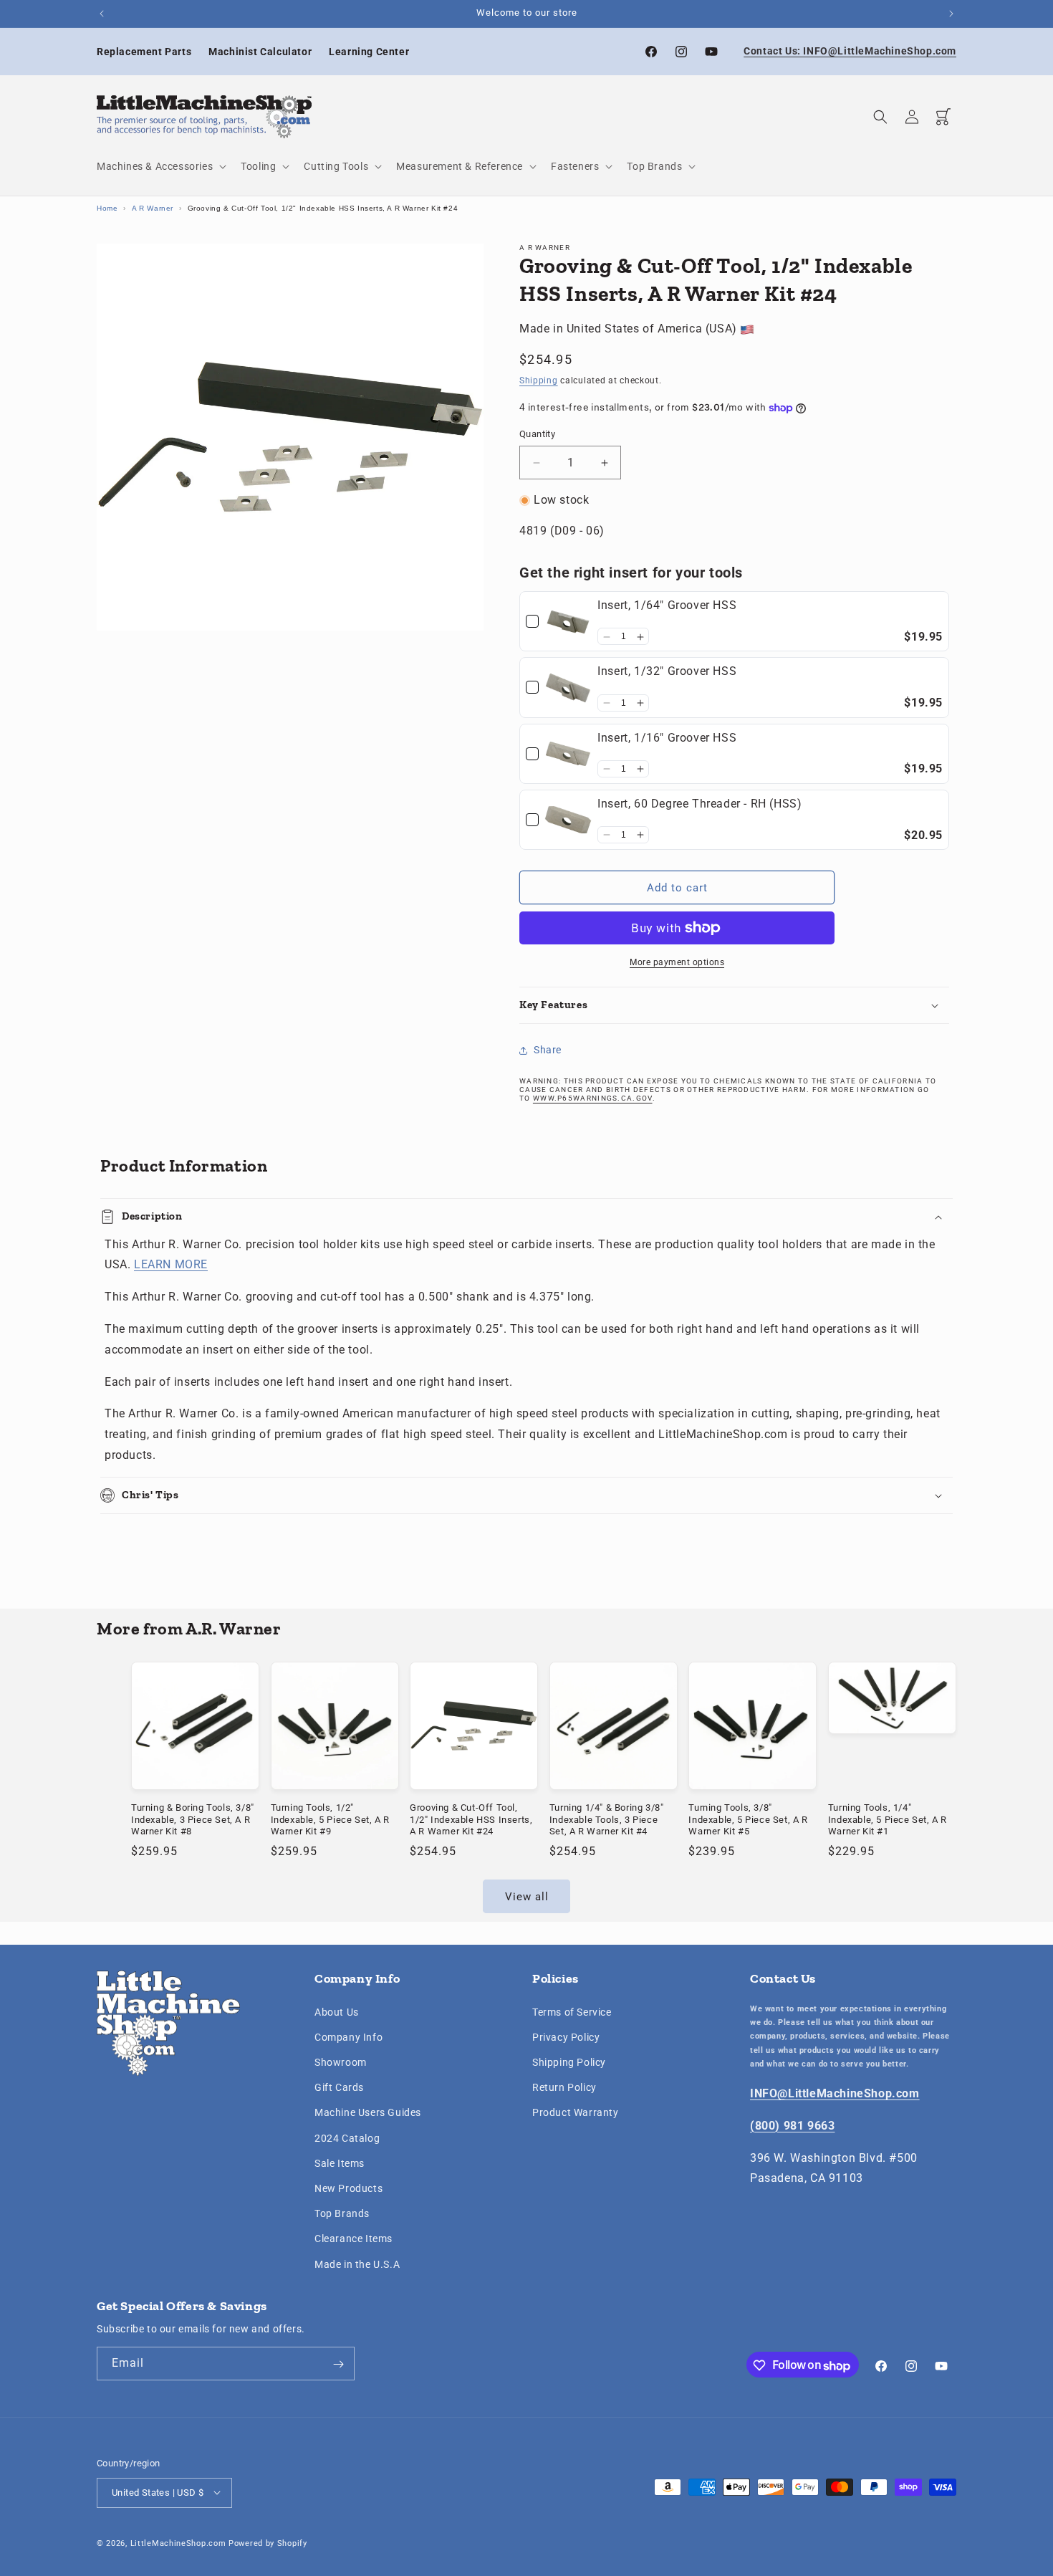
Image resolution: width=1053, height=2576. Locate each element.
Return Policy (564, 2087)
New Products (348, 2188)
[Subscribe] (338, 2364)
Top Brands (342, 2213)
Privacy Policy (566, 2036)
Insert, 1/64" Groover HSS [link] (667, 606)
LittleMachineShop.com (178, 2543)
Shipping (539, 381)
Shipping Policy (569, 2062)
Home (107, 208)
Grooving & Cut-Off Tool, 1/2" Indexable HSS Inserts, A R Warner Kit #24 (471, 1819)
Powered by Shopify (268, 2543)
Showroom (341, 2062)
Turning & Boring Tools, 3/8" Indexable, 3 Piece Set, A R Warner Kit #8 (193, 1819)
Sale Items (340, 2163)
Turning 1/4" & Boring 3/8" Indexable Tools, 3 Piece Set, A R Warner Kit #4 (607, 1819)
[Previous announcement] (102, 14)
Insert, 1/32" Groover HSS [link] (667, 672)
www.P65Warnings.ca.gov (593, 1098)
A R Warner (153, 208)
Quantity (537, 435)
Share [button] (548, 1050)
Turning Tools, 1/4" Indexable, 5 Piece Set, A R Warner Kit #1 (888, 1819)
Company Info (348, 2036)
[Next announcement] (951, 14)
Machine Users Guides (368, 2112)
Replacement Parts (144, 52)
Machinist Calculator (260, 52)
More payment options (677, 962)
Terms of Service (572, 2011)
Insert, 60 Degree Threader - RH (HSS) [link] (699, 804)
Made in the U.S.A (357, 2264)
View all (527, 1896)
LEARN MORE (171, 1265)
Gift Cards (339, 2087)
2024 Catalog (347, 2137)
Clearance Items (354, 2239)
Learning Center (369, 52)
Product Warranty (576, 2112)
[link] (568, 622)
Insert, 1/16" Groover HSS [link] (667, 738)
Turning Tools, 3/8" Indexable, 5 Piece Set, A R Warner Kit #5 (748, 1819)
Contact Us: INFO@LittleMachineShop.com (850, 51)
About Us (337, 2011)
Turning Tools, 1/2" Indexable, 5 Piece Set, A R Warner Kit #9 (330, 1819)
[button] (160, 166)
